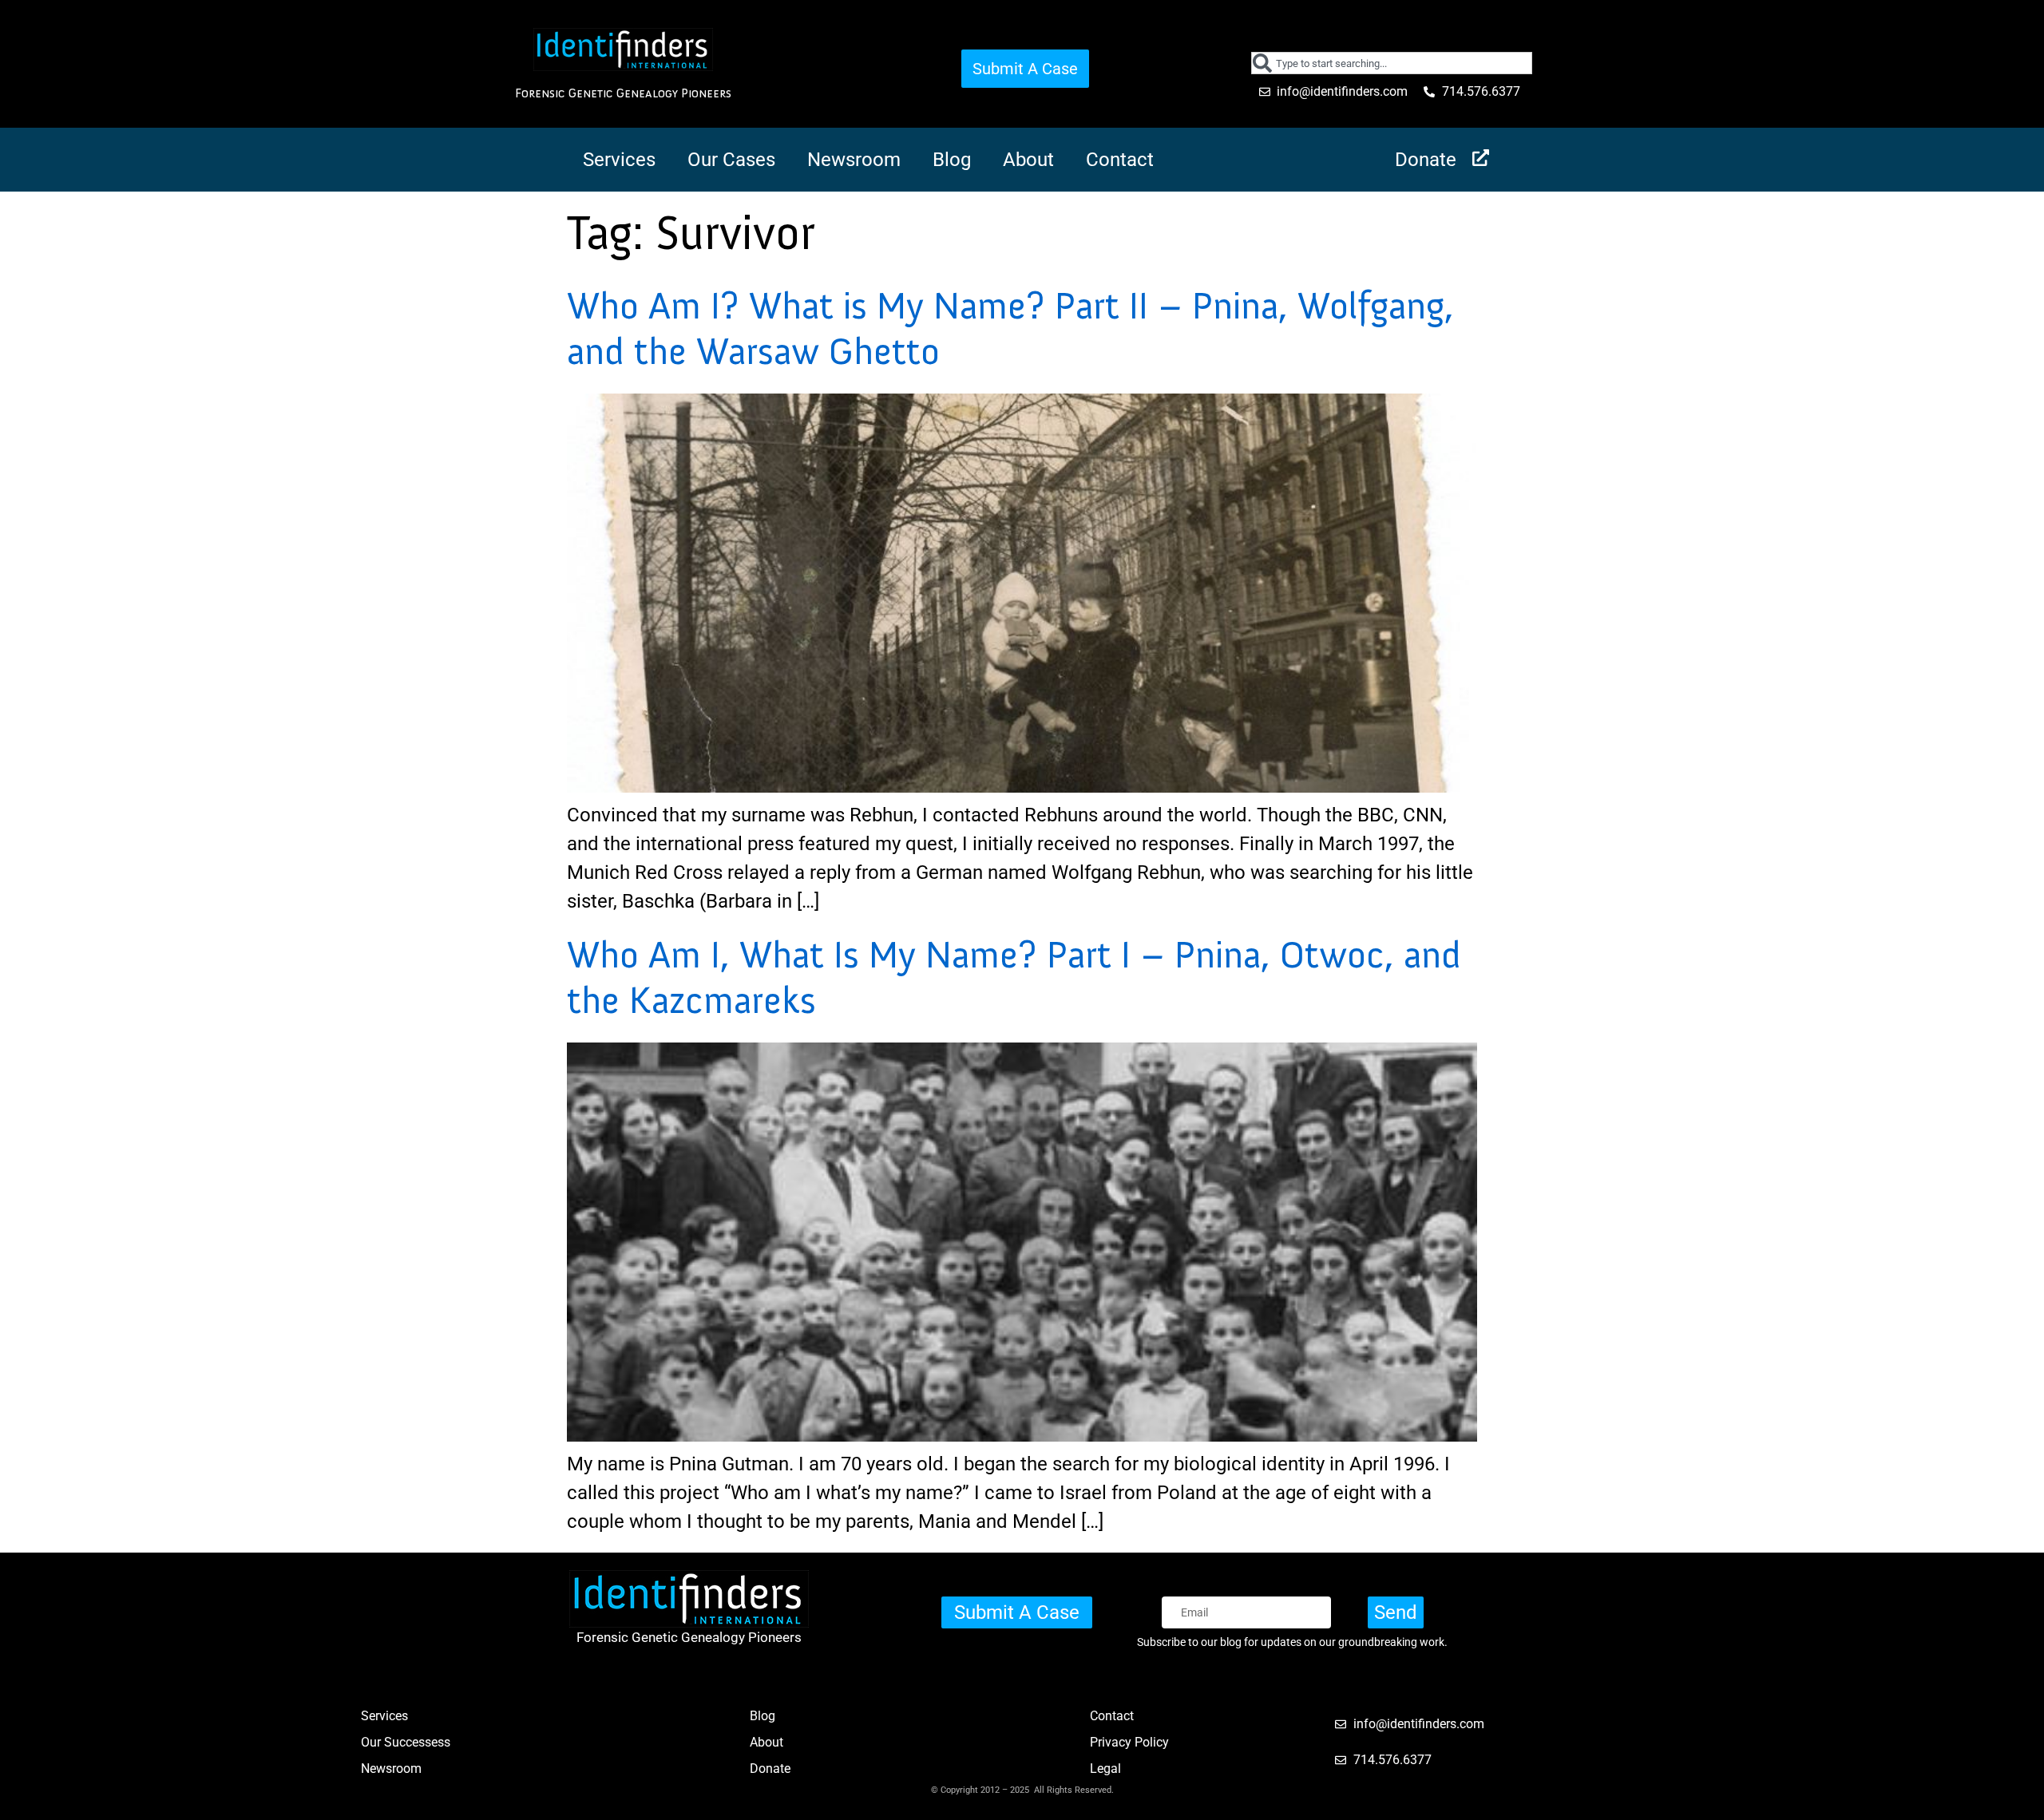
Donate (1426, 160)
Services (619, 160)
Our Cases (731, 160)
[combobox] (1392, 63)
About (1028, 160)
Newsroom (854, 160)
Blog (952, 160)
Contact (1120, 160)
